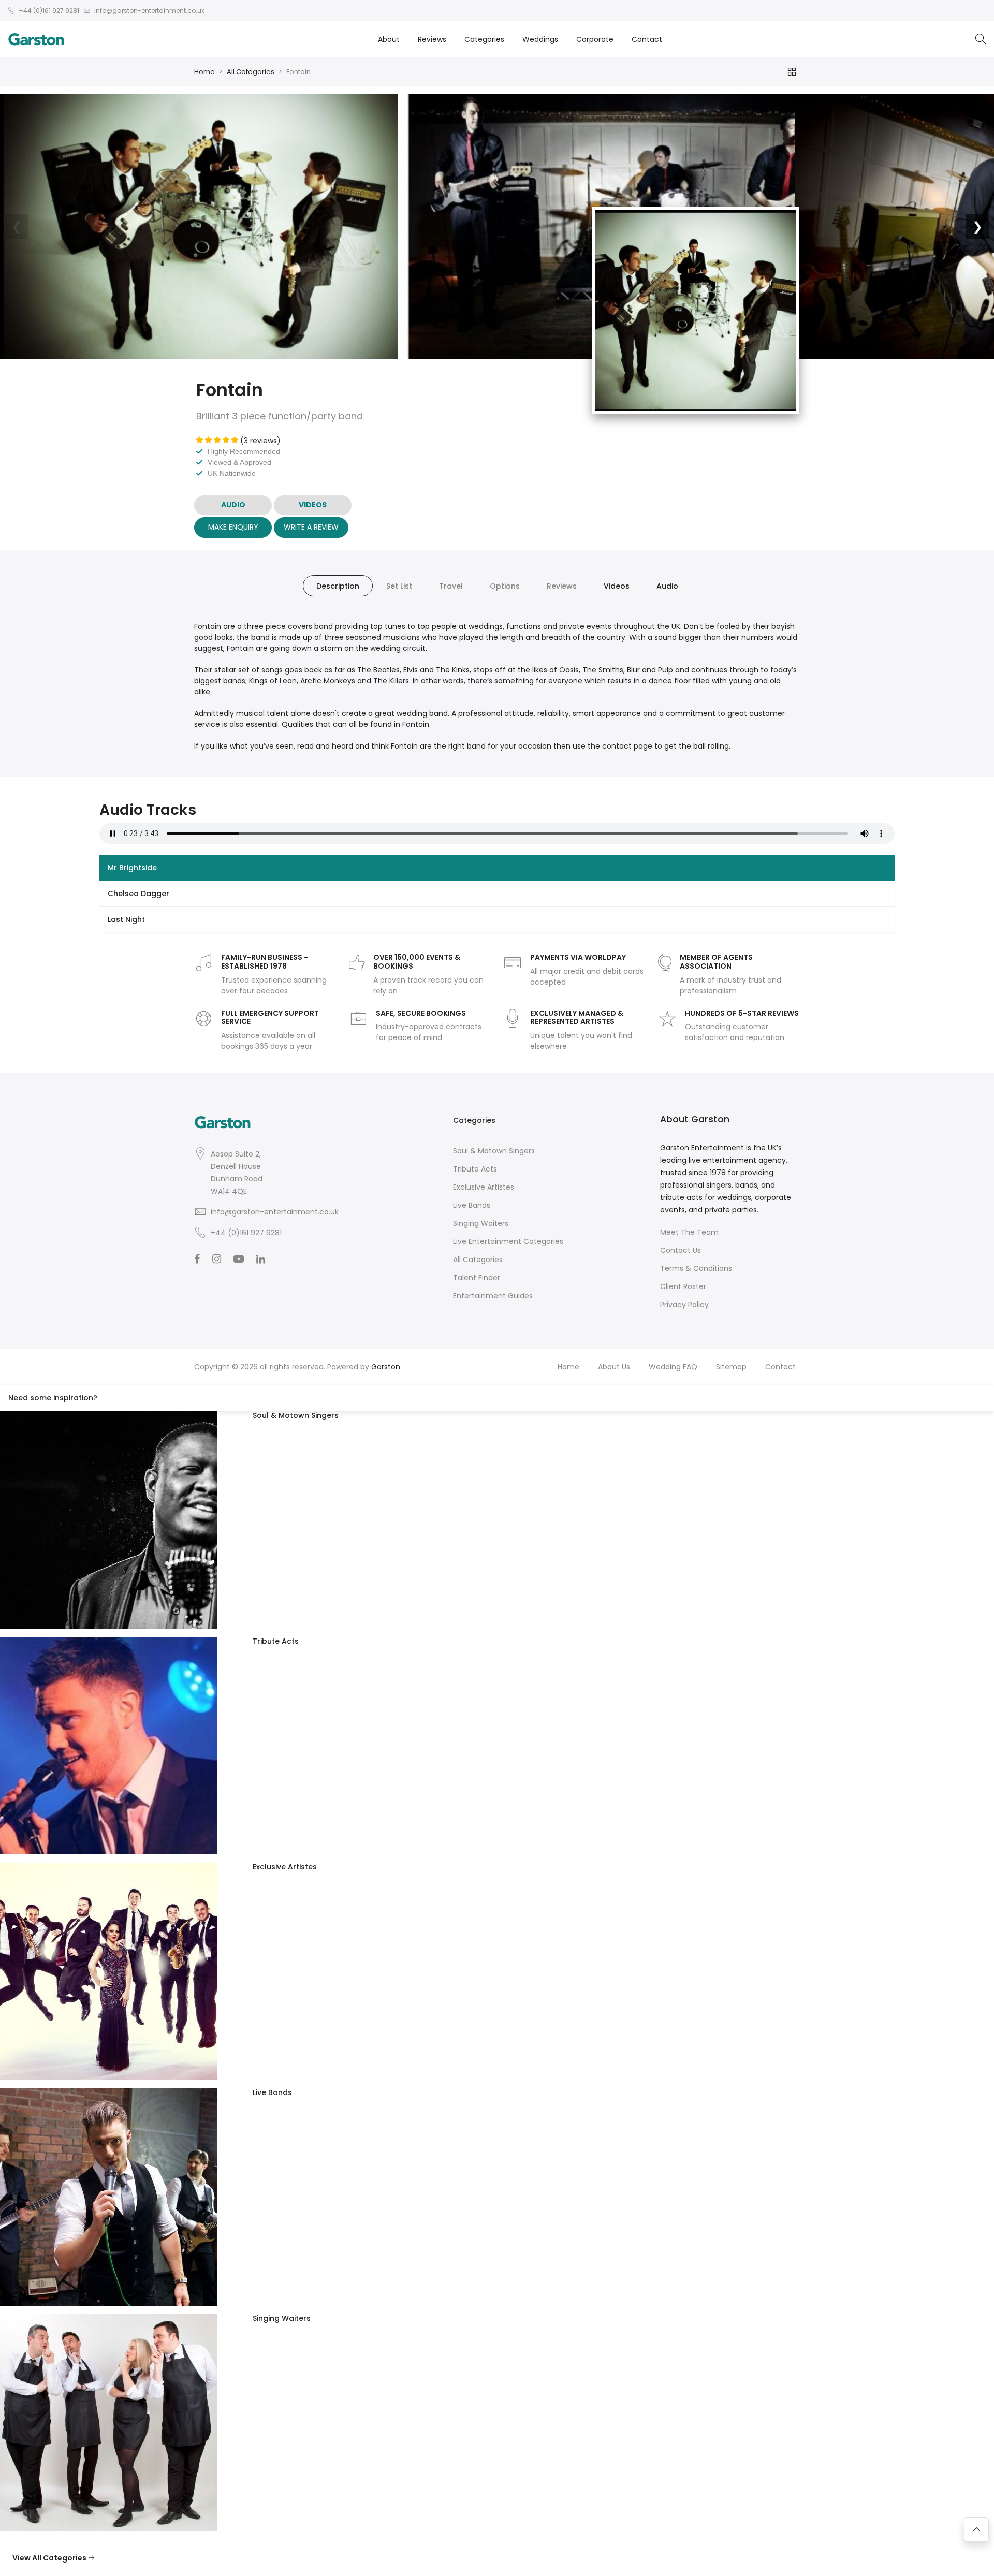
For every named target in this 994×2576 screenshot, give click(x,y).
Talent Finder (477, 1278)
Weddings (540, 39)
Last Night (126, 919)
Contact (647, 39)
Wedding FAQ (673, 1367)
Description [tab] (338, 586)
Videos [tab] (617, 586)
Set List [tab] (399, 586)
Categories (484, 39)
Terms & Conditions (696, 1268)
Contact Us (681, 1250)
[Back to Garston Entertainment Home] (36, 39)
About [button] (389, 39)
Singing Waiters (481, 1223)
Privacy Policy (684, 1305)
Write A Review (311, 527)
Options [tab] (505, 586)
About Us (614, 1367)
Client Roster (683, 1286)
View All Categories (50, 2558)
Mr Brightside (132, 868)
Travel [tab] (451, 586)
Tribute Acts (475, 1169)
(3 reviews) (260, 441)
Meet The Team (689, 1232)
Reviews (432, 39)
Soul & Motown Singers (494, 1151)
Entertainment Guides (493, 1296)
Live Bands (472, 1205)
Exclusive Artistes (484, 1187)
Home (204, 72)
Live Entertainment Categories (508, 1241)
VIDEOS (313, 505)
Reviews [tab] (562, 586)
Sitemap (731, 1367)
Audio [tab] (667, 586)
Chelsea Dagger (138, 894)
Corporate (595, 39)
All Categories (251, 72)
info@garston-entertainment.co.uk (275, 1212)
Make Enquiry (233, 527)
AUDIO (233, 505)
